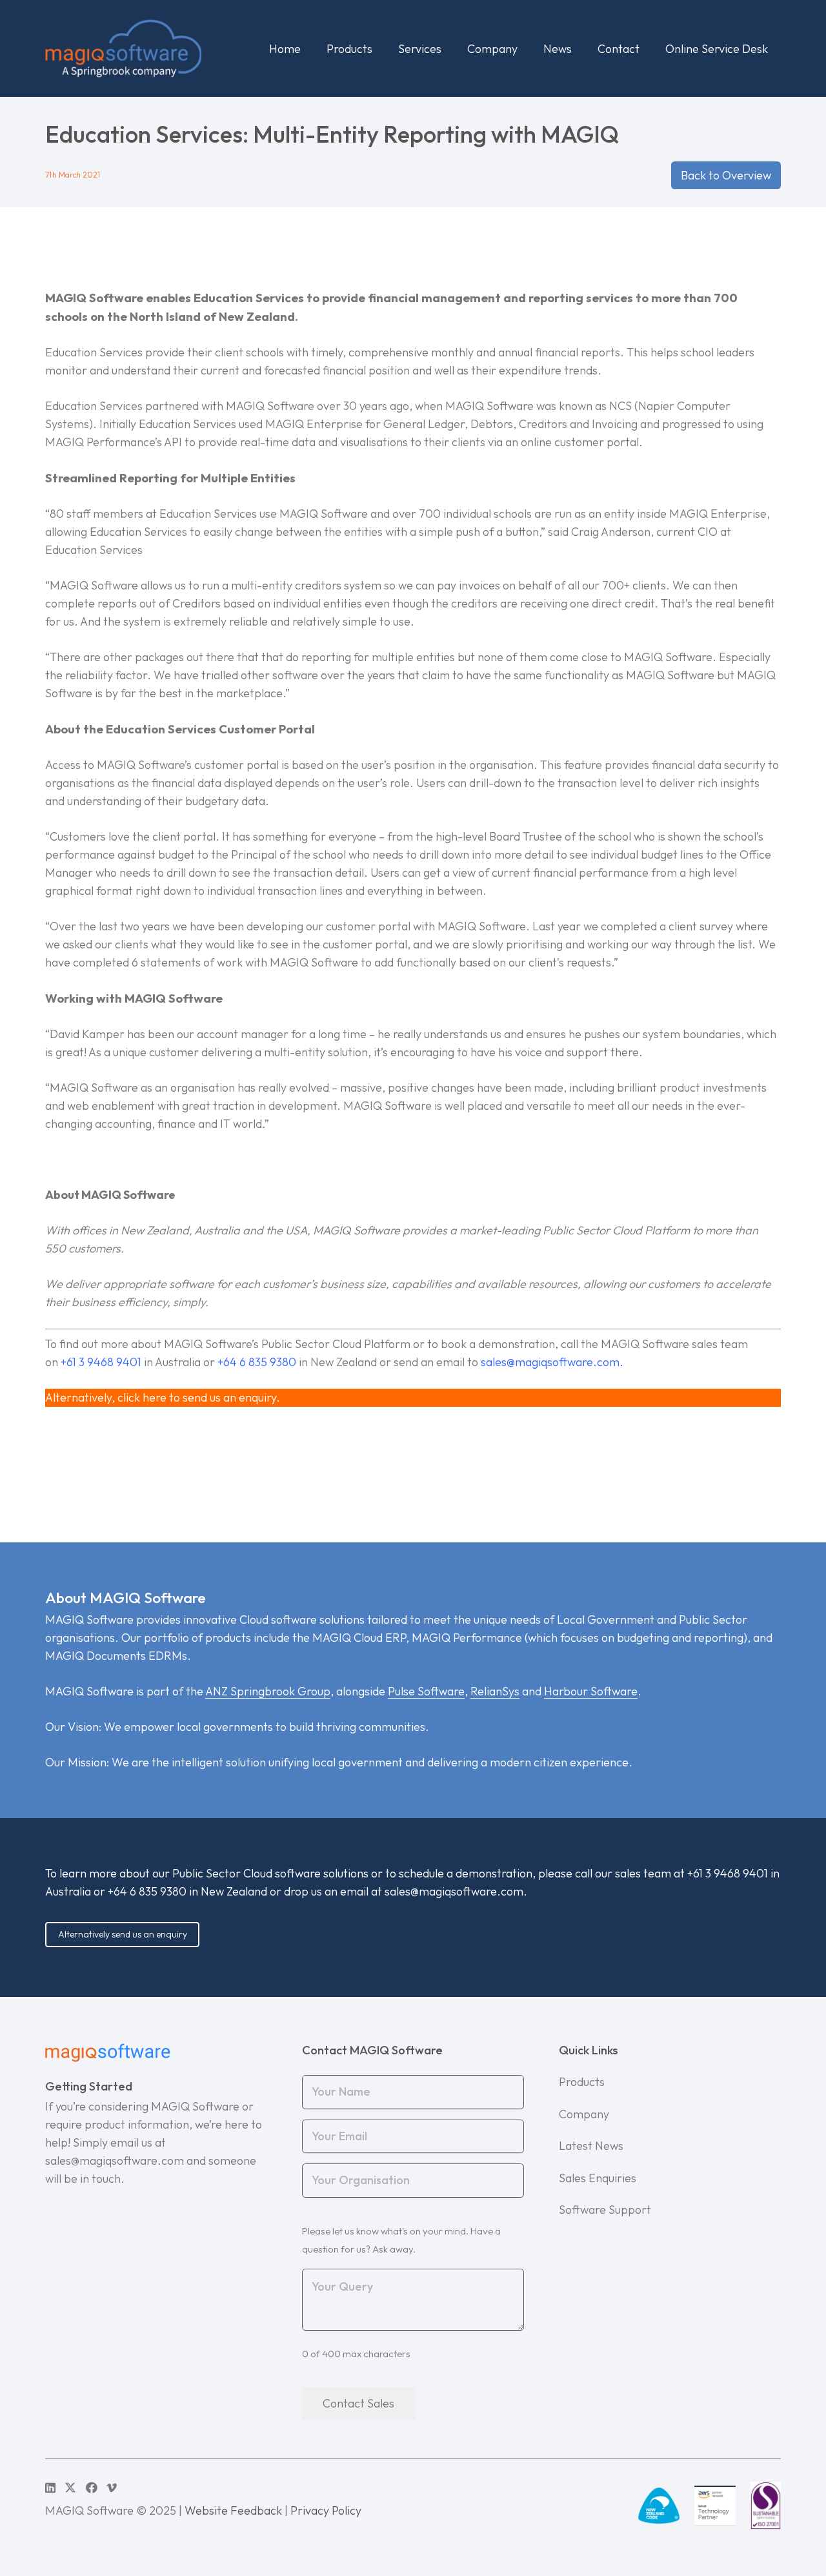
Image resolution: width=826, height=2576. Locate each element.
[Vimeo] (112, 2488)
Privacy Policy (326, 2510)
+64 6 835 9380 (147, 1891)
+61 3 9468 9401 (728, 1873)
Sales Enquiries (598, 2178)
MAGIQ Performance (467, 1638)
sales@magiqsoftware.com (550, 1362)
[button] (383, 48)
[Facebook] (92, 2488)
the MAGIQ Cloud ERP (349, 1638)
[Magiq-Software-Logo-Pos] (123, 48)
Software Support (605, 2210)
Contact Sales (358, 2403)
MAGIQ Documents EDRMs (116, 1656)
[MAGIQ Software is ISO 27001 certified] (766, 2506)
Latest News (591, 2146)
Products (582, 2082)
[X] (70, 2488)
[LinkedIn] (50, 2488)
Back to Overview (726, 175)
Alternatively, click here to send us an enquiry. (163, 1397)
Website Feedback (233, 2510)
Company (584, 2114)
